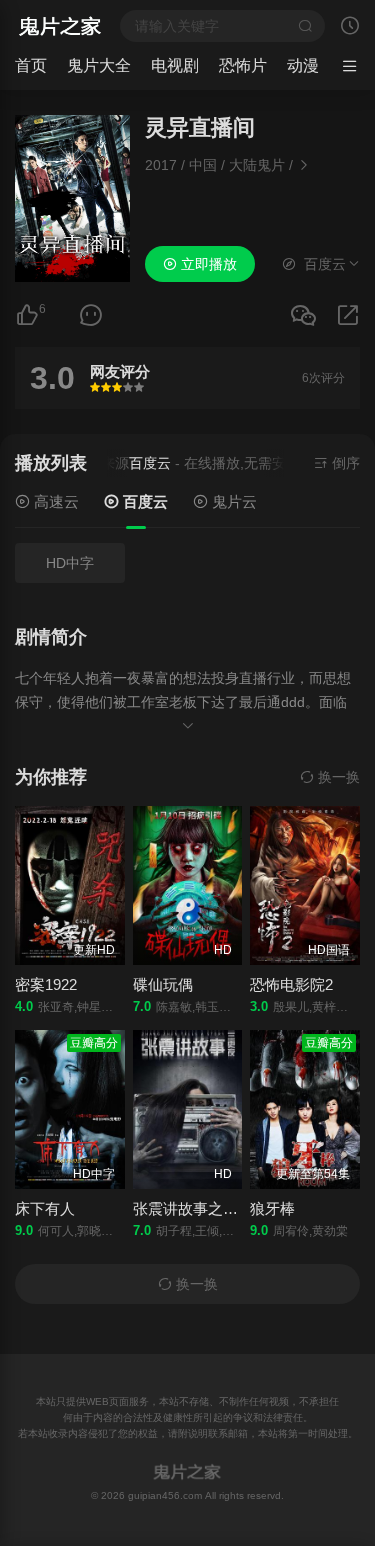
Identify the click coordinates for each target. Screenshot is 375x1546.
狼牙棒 (272, 1208)
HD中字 (70, 563)
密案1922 (46, 984)
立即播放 (207, 264)
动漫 (303, 65)
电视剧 (175, 65)
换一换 (337, 777)
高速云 (54, 501)
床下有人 (45, 1208)
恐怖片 (243, 65)
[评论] (91, 315)
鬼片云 (232, 501)
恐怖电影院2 (291, 984)
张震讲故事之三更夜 (200, 1208)
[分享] (348, 315)
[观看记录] (350, 28)
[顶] (27, 315)
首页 (31, 65)
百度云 (143, 501)
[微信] (303, 316)
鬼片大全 (99, 65)
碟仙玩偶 (163, 984)
